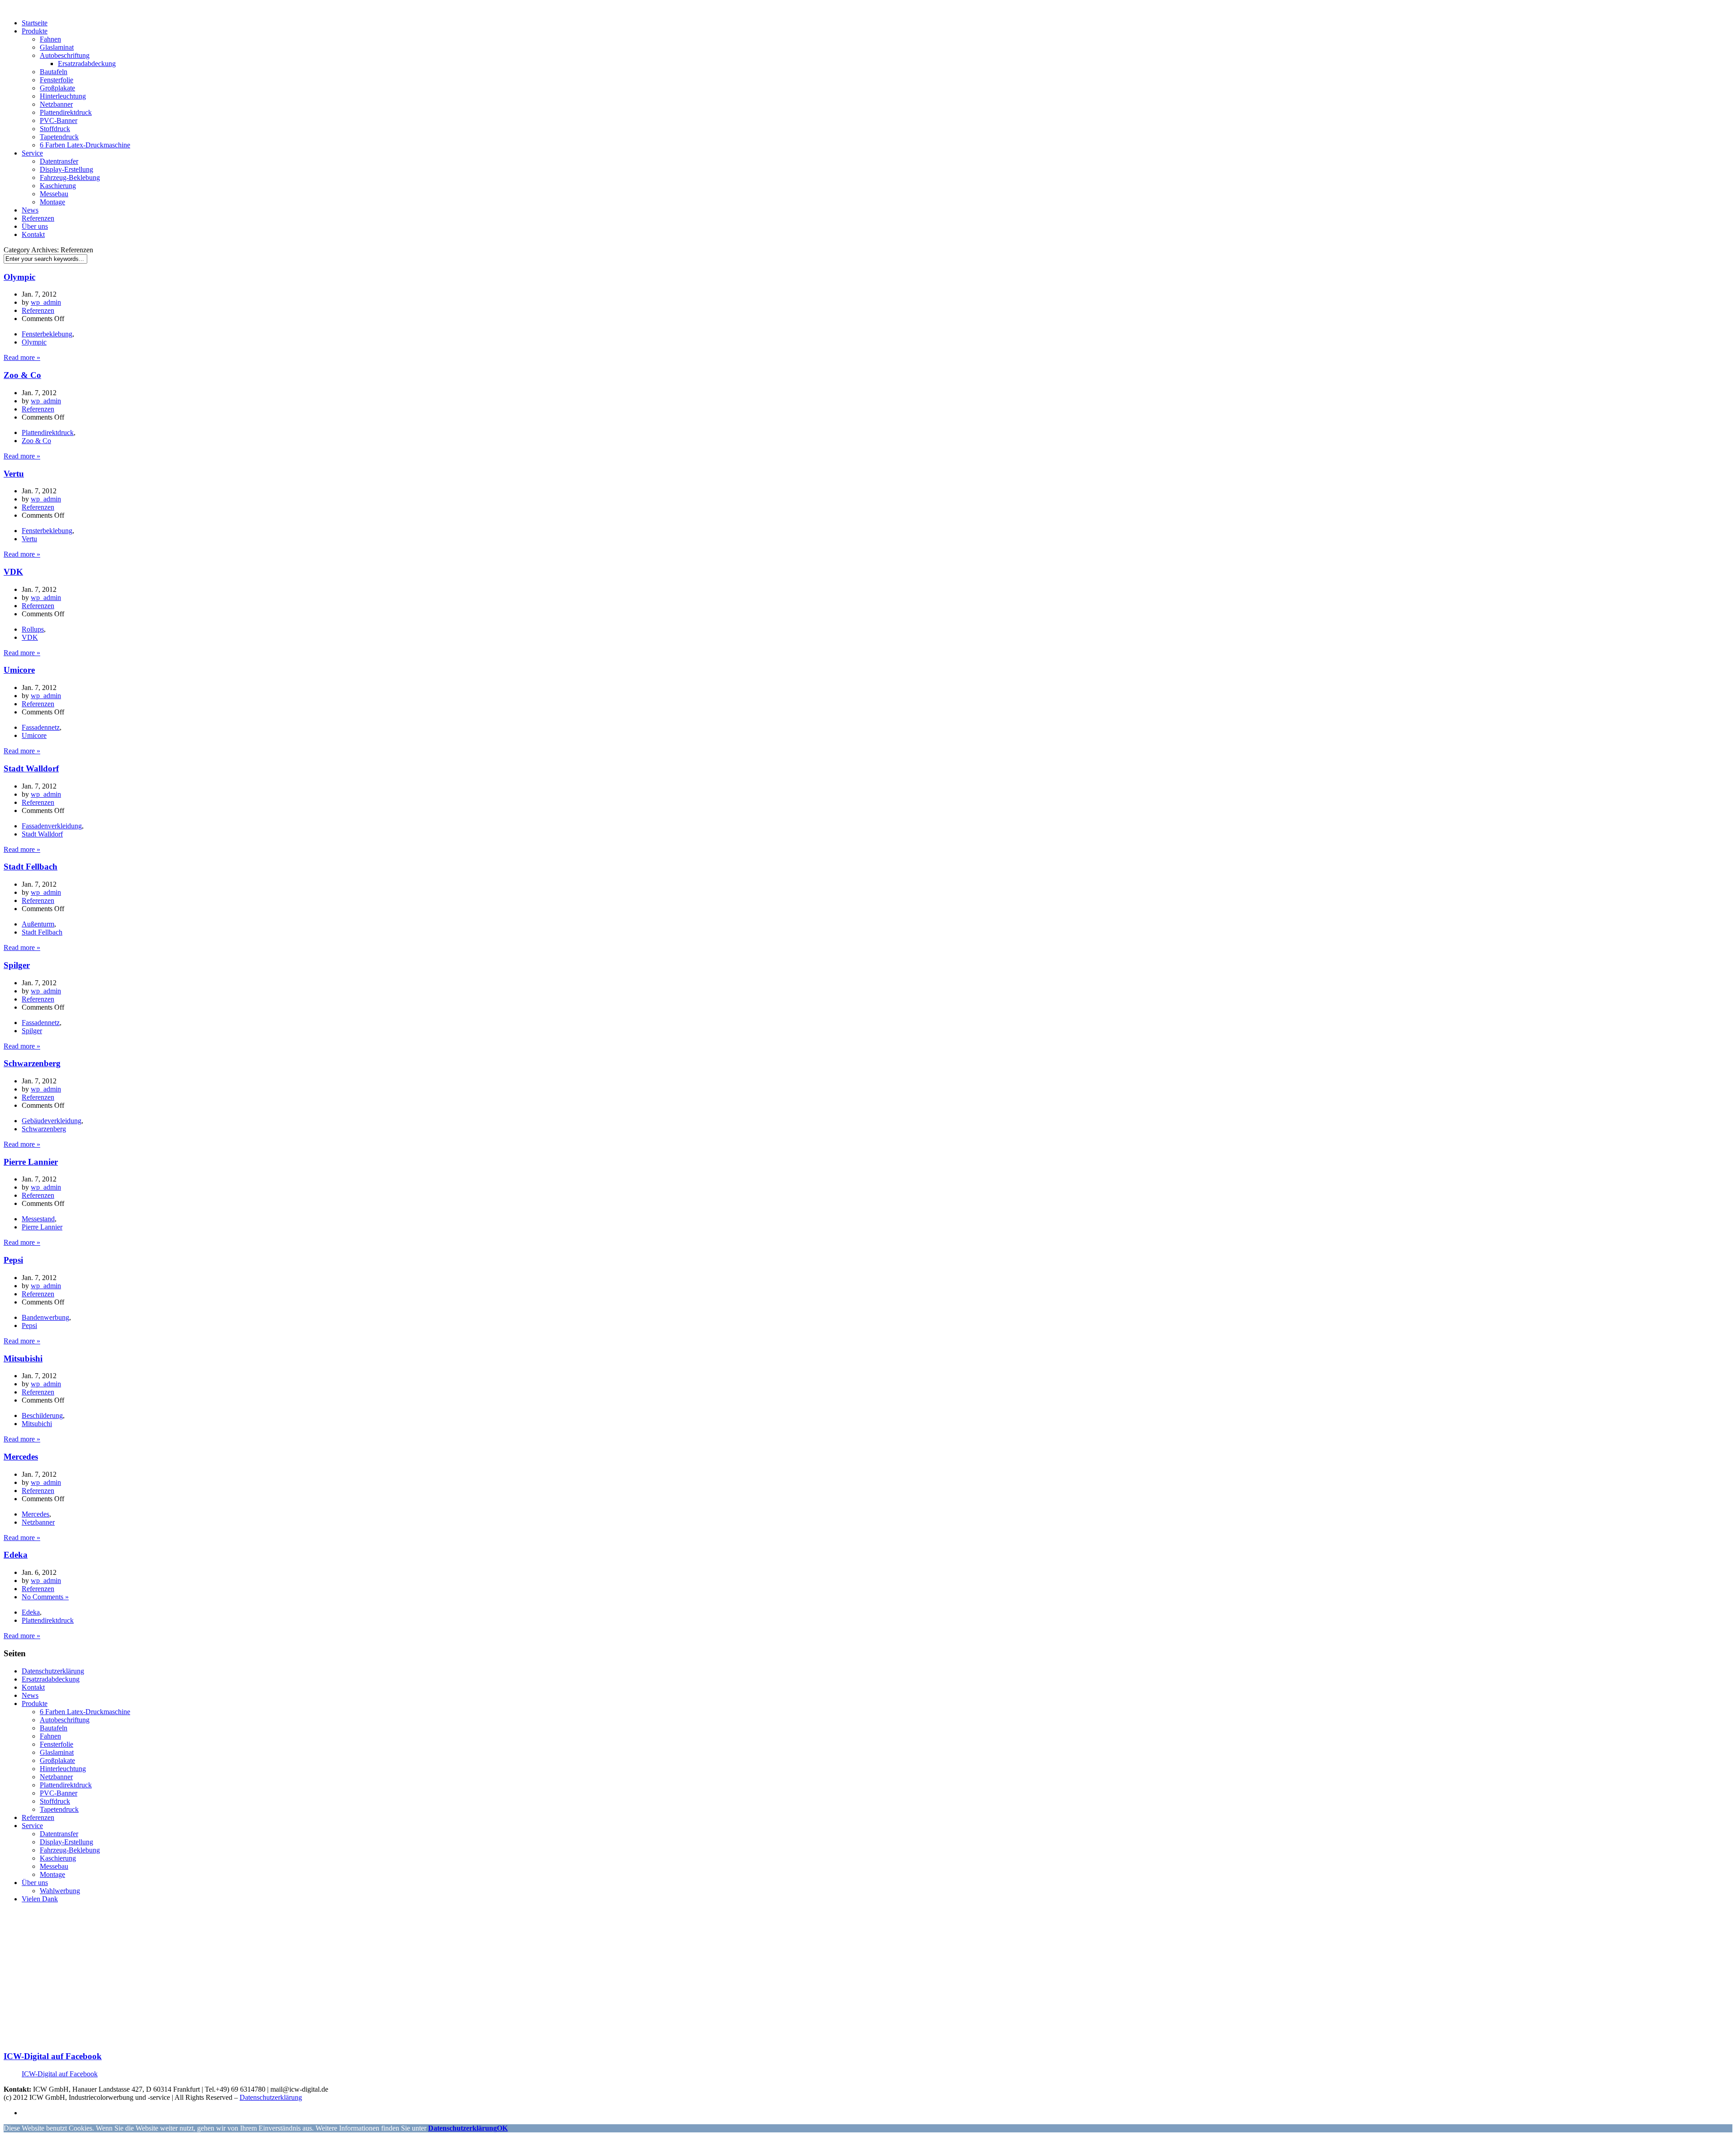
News (30, 210)
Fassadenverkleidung (52, 826)
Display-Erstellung (66, 169)
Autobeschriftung (65, 55)
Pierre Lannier (31, 1162)
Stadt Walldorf (31, 768)
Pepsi (13, 1260)
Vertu (14, 474)
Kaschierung (58, 186)
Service (32, 153)
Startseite (35, 23)
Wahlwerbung (60, 1891)
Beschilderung (42, 1415)
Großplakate (57, 88)
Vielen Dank (40, 1899)
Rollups (33, 629)
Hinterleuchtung (63, 96)
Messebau (54, 194)
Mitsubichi (37, 1424)
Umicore (19, 670)
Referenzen (38, 218)
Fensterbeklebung (47, 334)
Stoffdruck (55, 129)
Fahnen (50, 39)
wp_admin (46, 302)
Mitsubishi (23, 1359)
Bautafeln (54, 72)
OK (502, 2128)
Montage (52, 202)
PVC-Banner (59, 121)
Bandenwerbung (45, 1317)
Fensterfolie (57, 80)
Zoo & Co (22, 375)
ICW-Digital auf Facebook (53, 2056)
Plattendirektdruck (66, 112)
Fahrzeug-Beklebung (70, 177)
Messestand (38, 1219)
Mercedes (21, 1457)
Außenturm (38, 924)
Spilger (17, 965)
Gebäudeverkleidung (52, 1121)
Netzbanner (56, 104)
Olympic (19, 277)
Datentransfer (59, 161)
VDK (13, 572)
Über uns (35, 226)
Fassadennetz (41, 727)
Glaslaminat (57, 47)
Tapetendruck (59, 137)
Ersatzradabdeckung (87, 64)
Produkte (35, 31)
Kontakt (33, 234)
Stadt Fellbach (31, 867)
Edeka (16, 1555)
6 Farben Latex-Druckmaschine (85, 145)
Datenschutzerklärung (53, 1671)
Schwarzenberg (32, 1063)
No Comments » (45, 1597)
